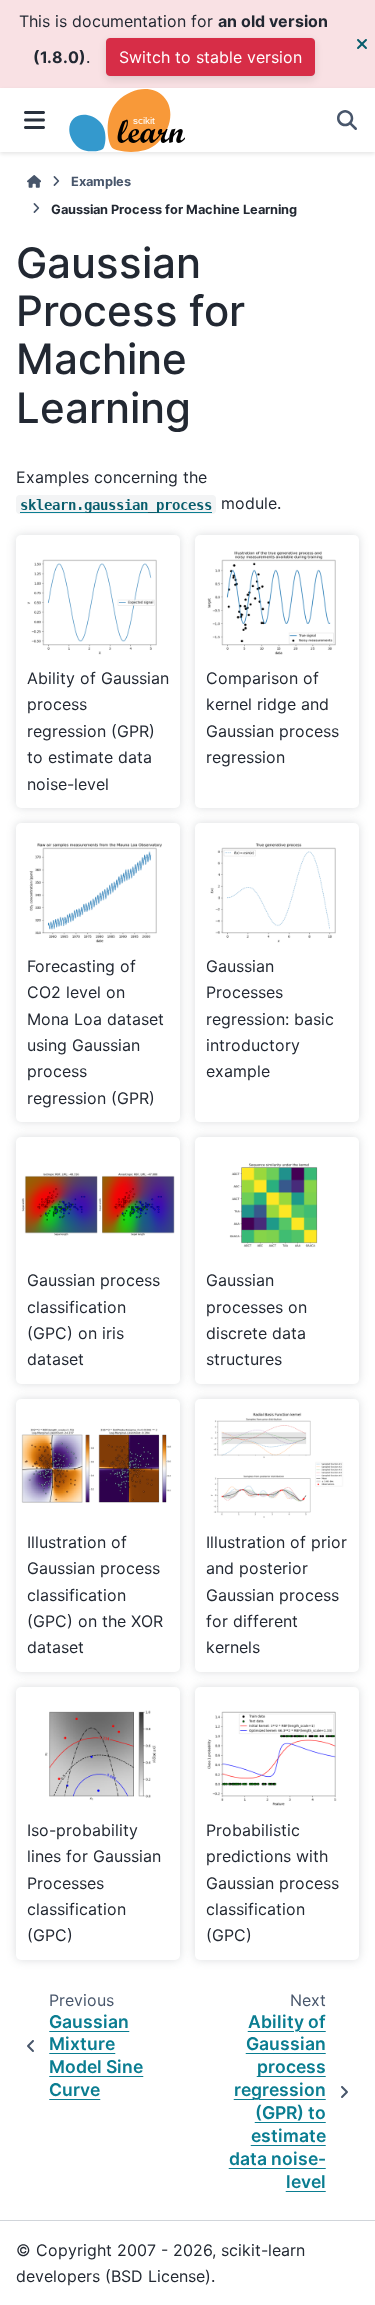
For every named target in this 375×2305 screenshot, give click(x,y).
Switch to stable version (210, 57)
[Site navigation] (34, 120)
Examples (101, 181)
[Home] (34, 181)
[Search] (347, 120)
